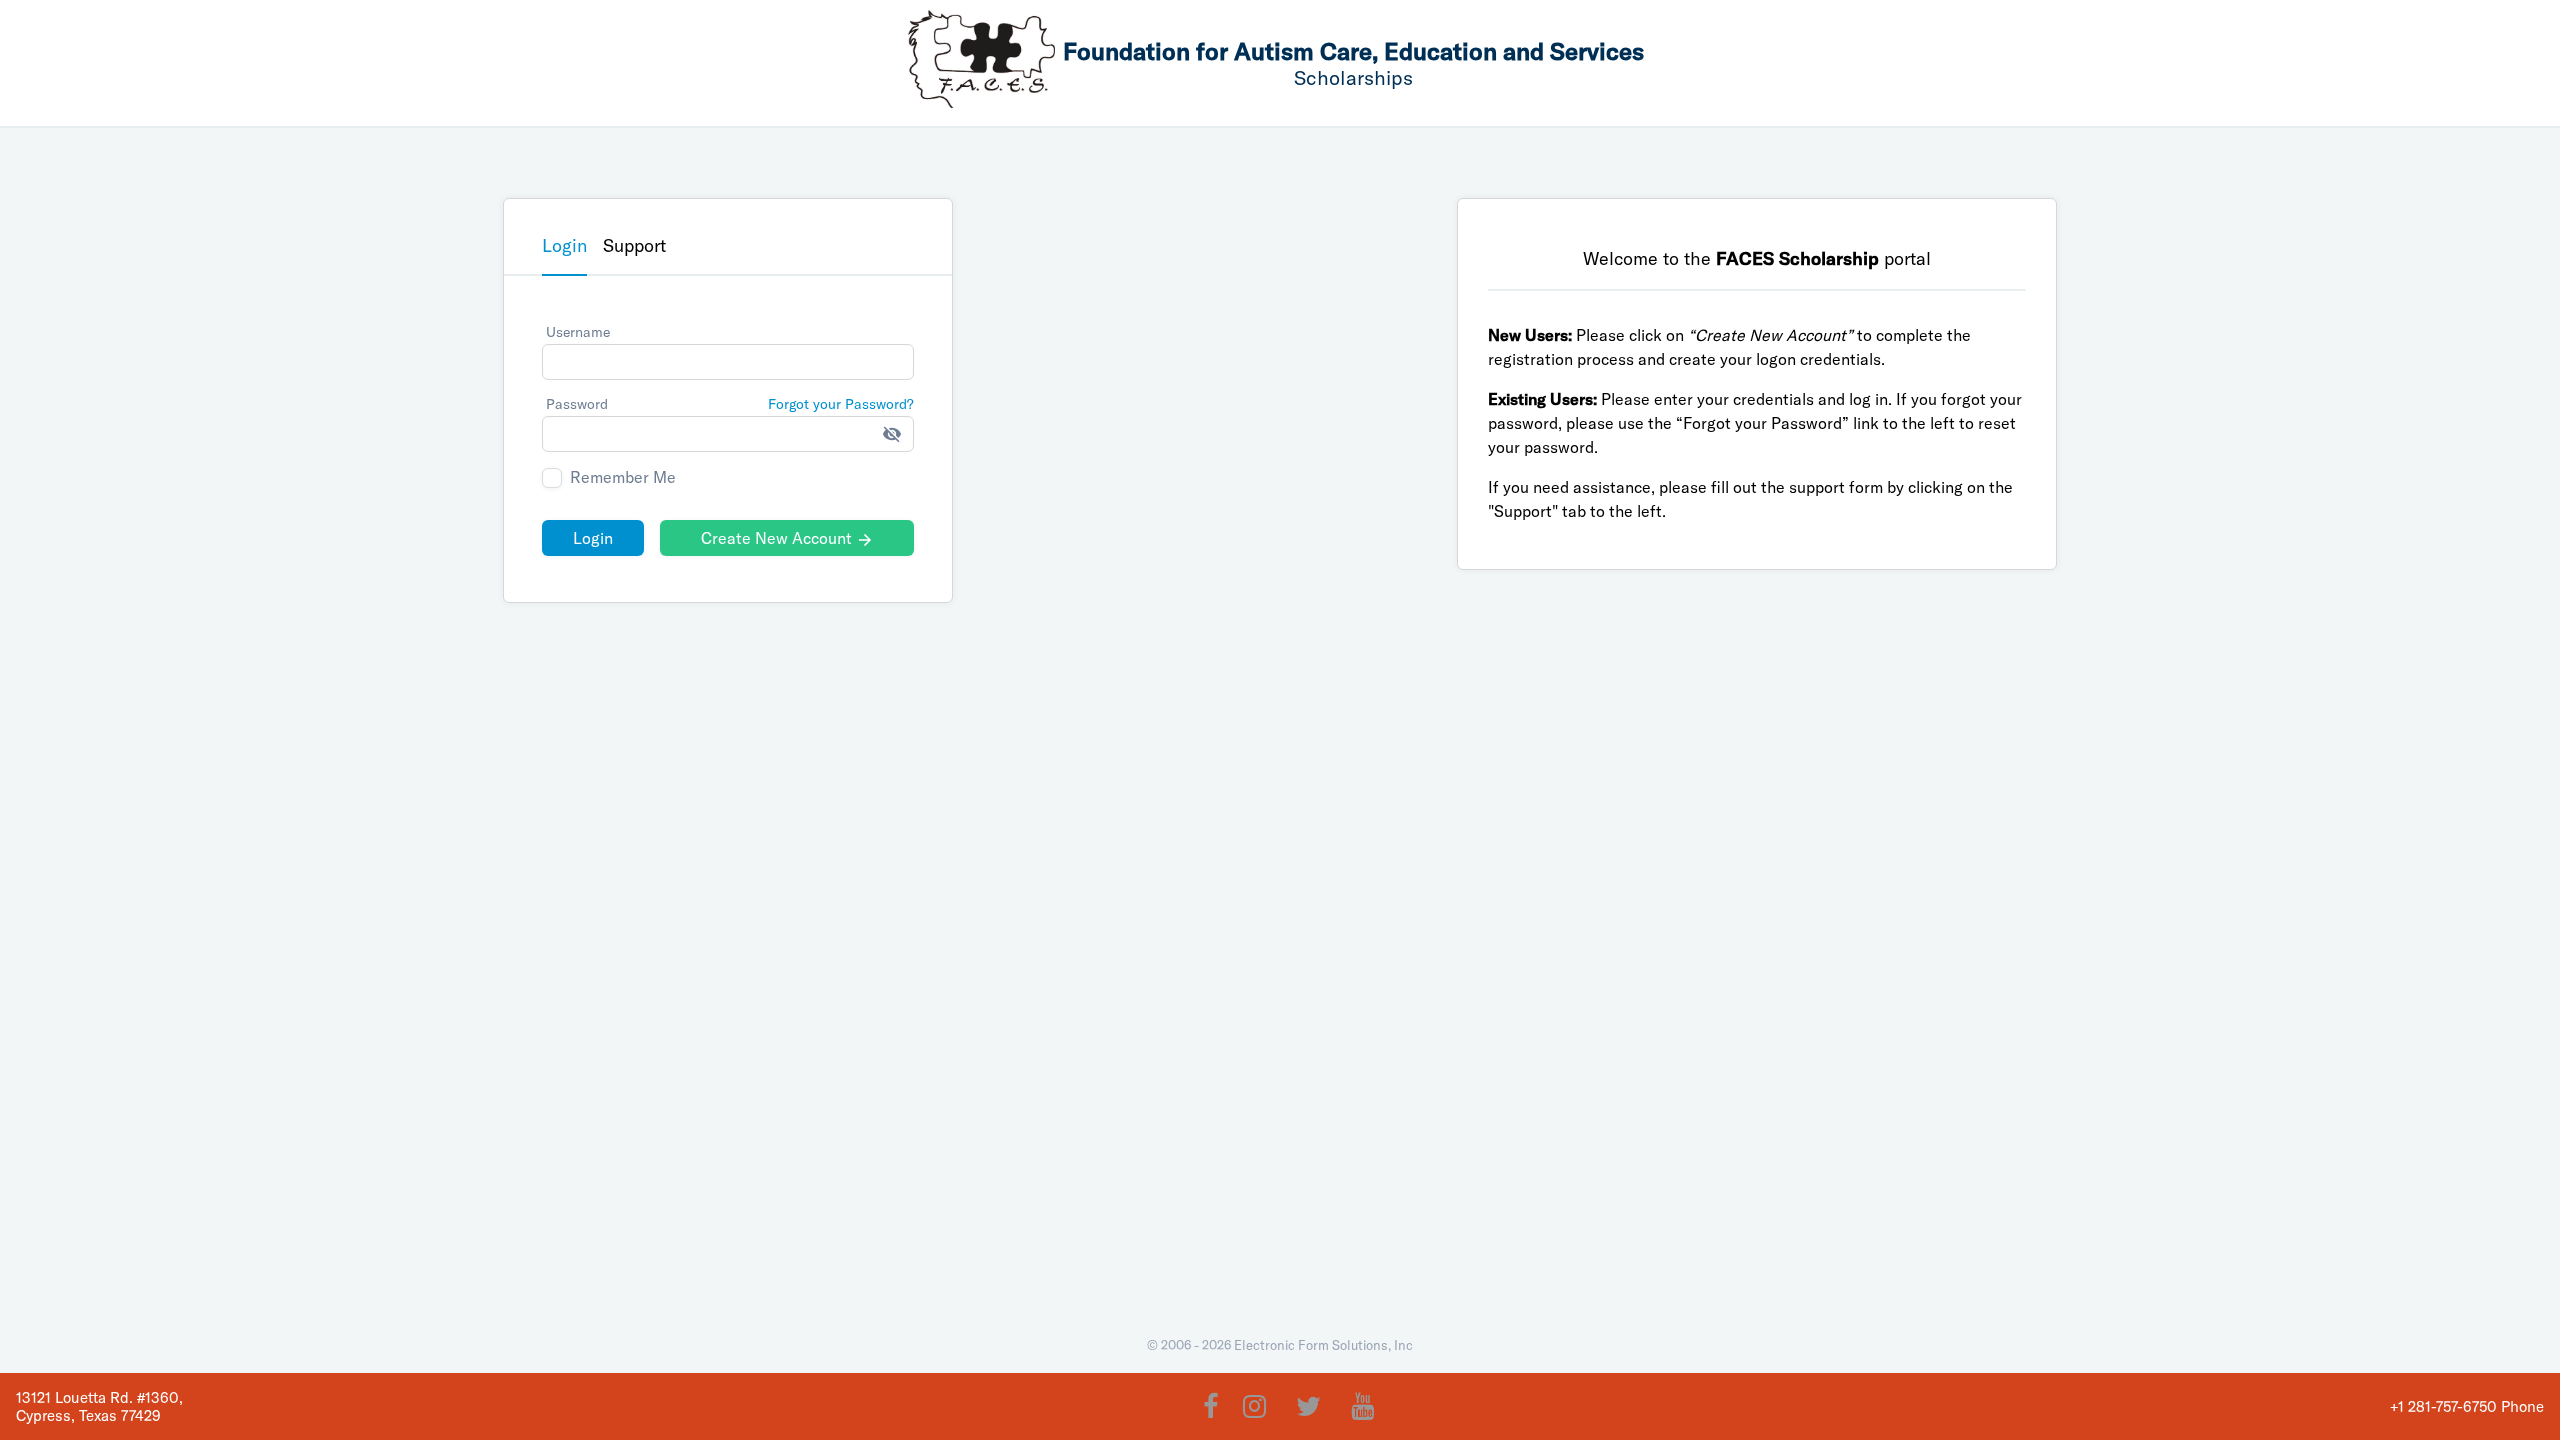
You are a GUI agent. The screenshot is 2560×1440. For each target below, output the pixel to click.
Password (577, 404)
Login (593, 538)
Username (578, 332)
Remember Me (623, 477)
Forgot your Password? (841, 404)
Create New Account (787, 538)
